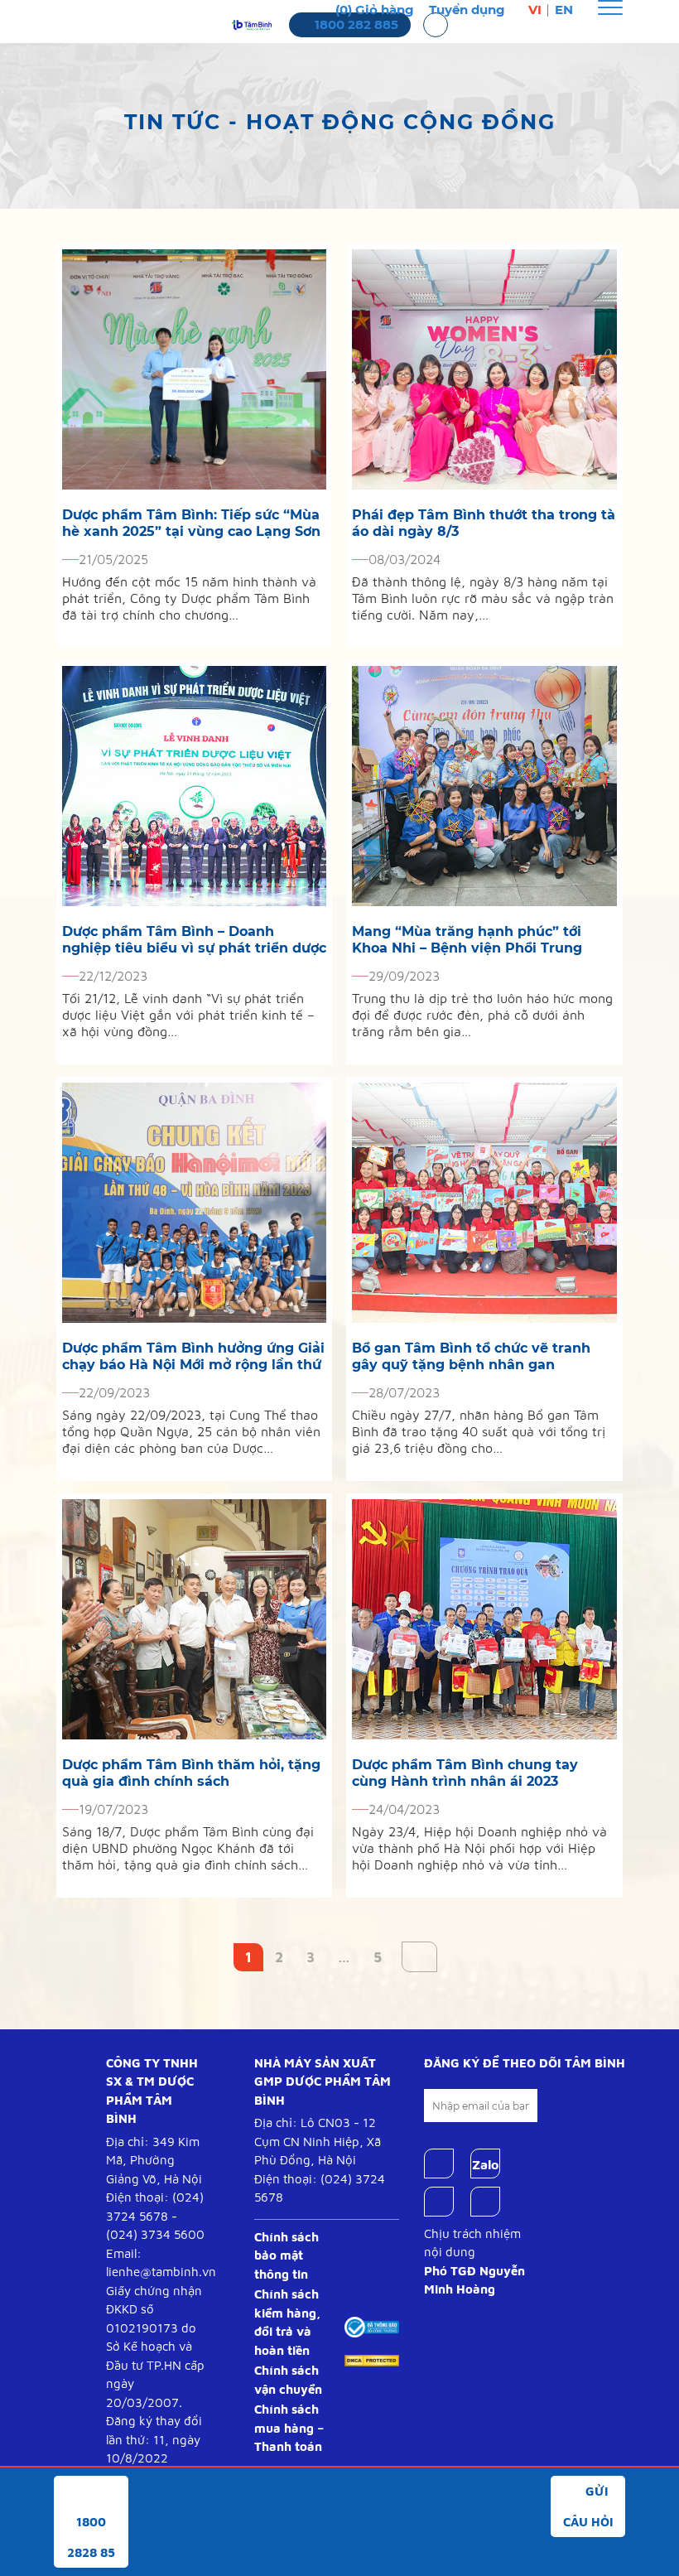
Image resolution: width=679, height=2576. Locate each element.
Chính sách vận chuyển (288, 2380)
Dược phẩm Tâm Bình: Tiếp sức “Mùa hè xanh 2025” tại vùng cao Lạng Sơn (191, 523)
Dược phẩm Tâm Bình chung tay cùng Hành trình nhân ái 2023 (465, 1773)
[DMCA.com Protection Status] (372, 2359)
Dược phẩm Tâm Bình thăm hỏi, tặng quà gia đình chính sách (191, 1773)
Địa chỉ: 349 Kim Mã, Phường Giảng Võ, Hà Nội (154, 2160)
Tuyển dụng (467, 10)
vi (535, 10)
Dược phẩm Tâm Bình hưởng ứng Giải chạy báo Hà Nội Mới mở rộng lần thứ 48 (193, 1357)
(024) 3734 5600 (155, 2234)
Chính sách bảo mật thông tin (287, 2255)
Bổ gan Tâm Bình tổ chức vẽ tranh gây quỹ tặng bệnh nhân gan (471, 1356)
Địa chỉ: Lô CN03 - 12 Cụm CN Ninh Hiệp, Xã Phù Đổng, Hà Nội (318, 2141)
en (564, 10)
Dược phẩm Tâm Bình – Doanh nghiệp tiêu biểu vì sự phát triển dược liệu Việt (194, 940)
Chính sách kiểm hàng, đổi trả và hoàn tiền (287, 2322)
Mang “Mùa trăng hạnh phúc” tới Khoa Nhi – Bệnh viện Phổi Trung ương (467, 940)
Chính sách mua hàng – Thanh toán (289, 2428)
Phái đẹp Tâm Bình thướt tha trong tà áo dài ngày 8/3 (484, 523)
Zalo (485, 2164)
